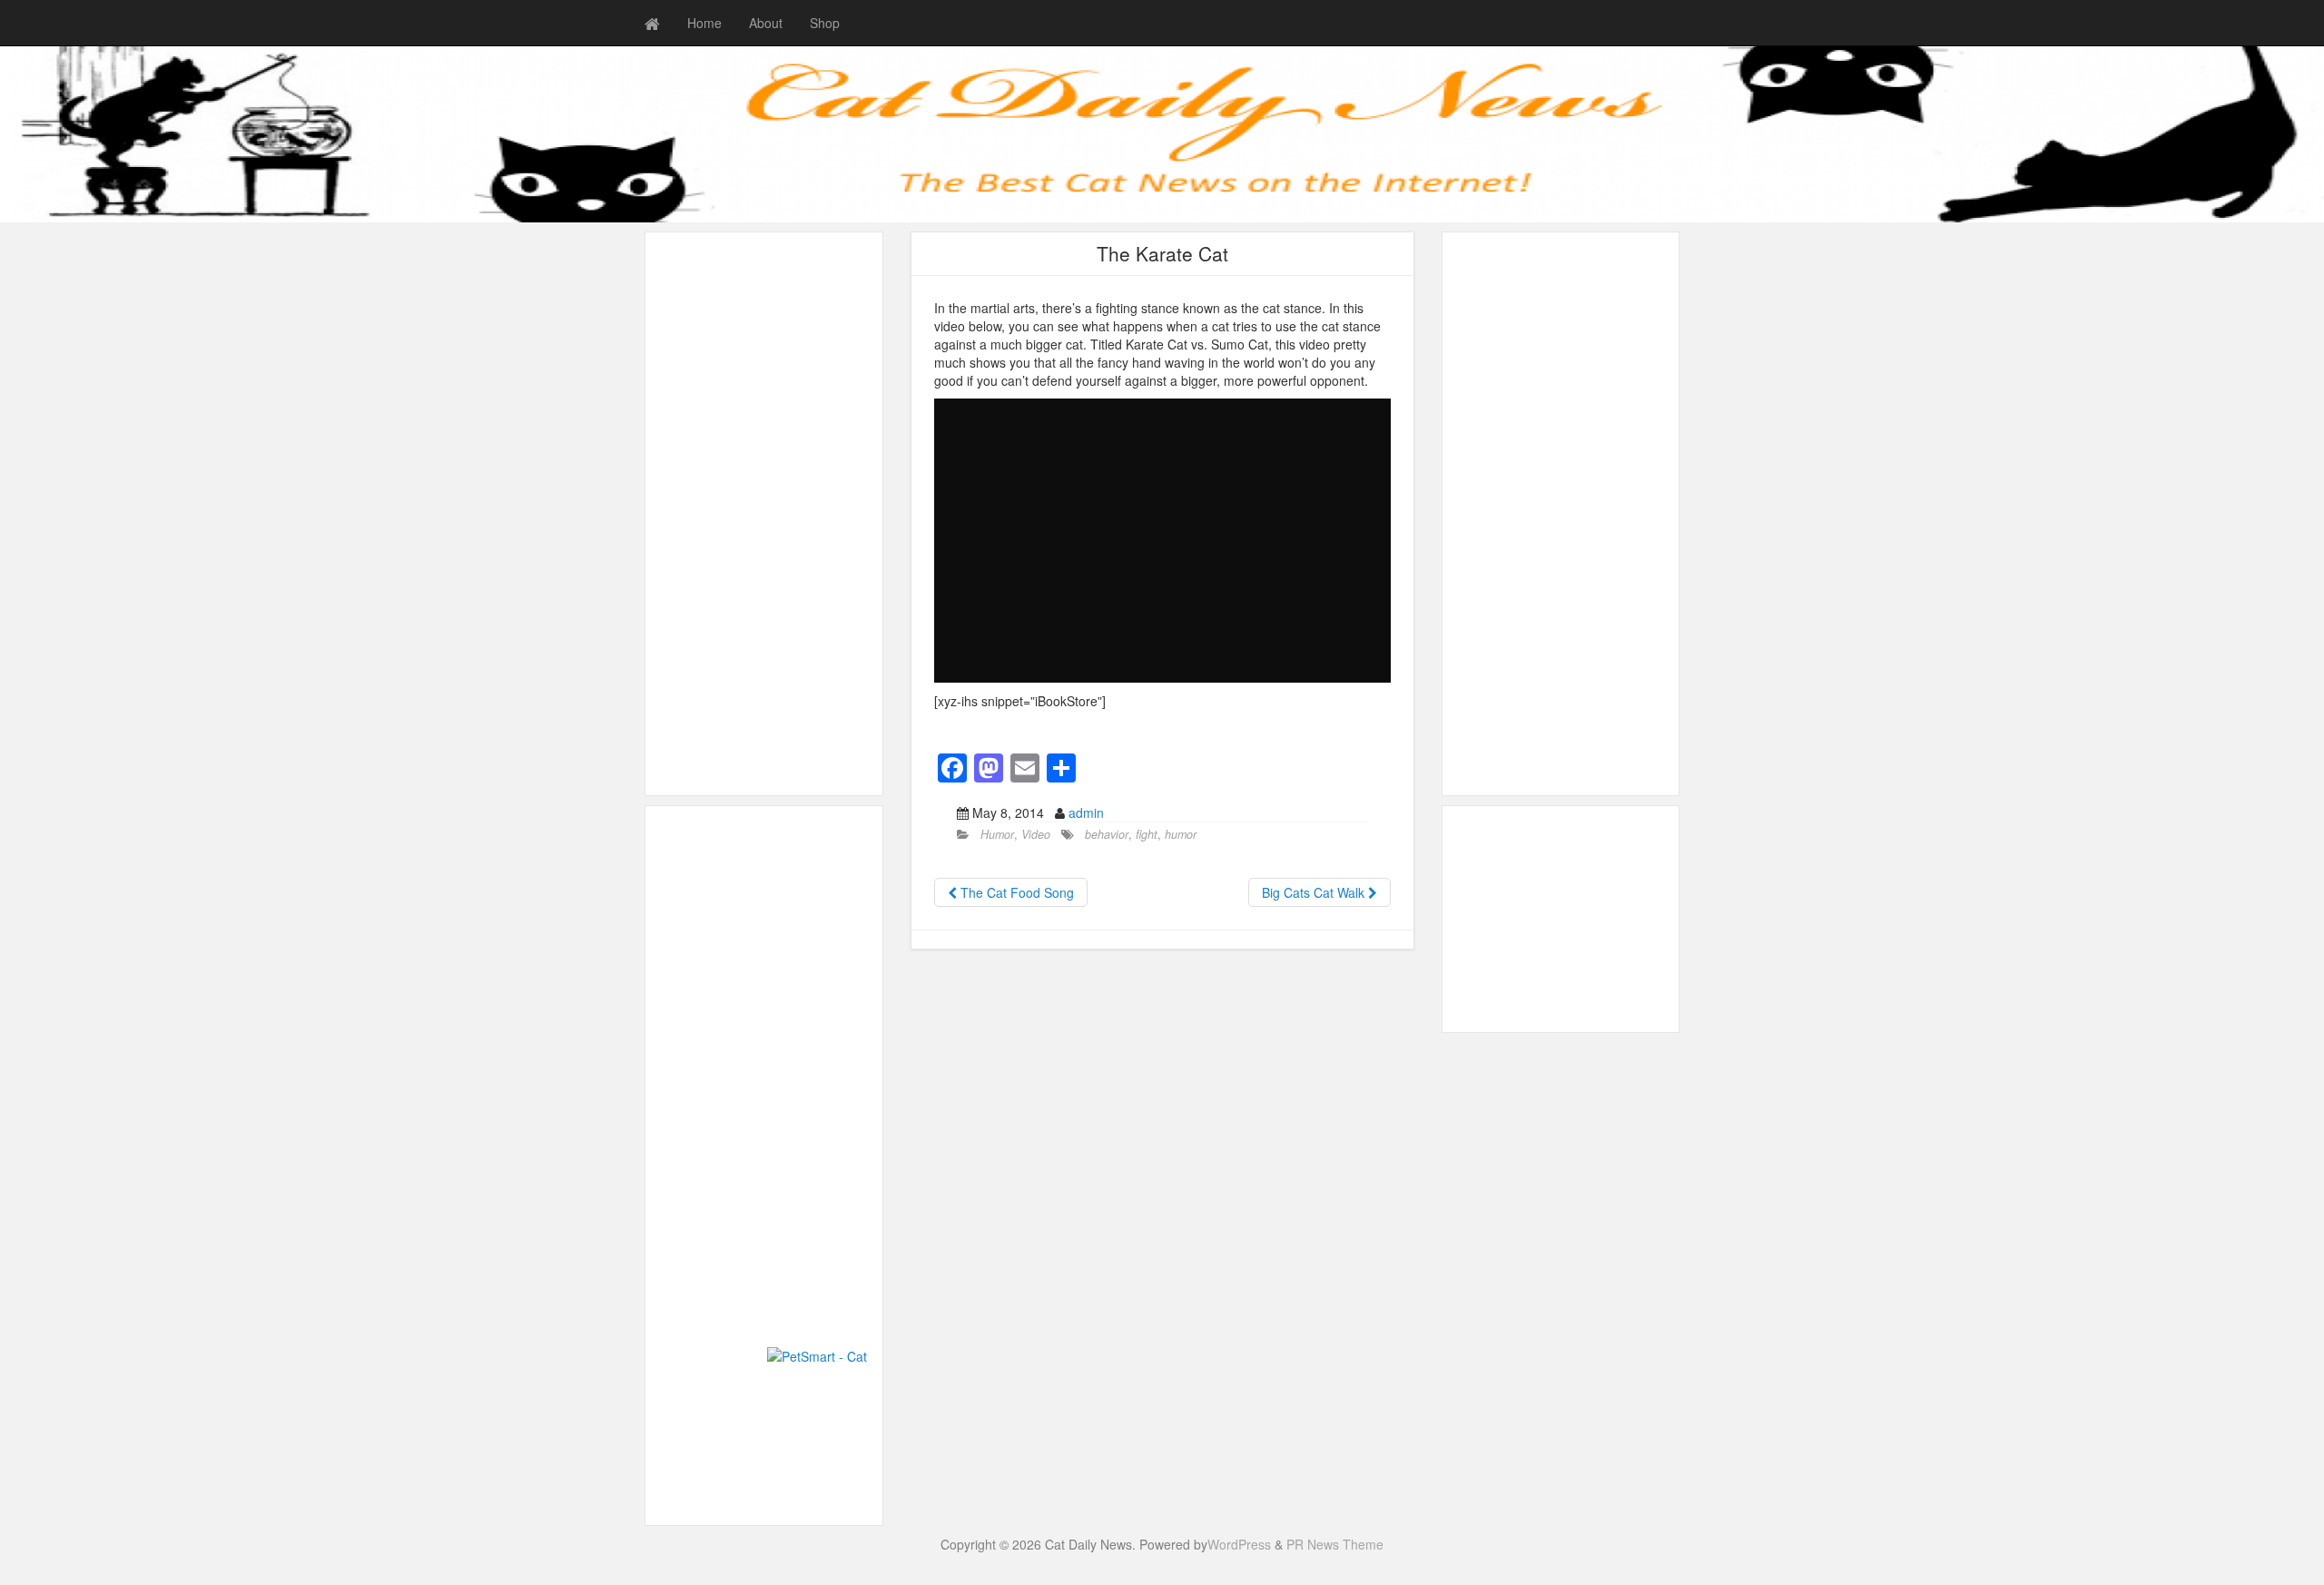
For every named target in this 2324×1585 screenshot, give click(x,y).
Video (1036, 834)
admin (1086, 812)
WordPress (1239, 1544)
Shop (825, 23)
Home (704, 23)
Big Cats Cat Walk (1315, 892)
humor (1181, 834)
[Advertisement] (764, 514)
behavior (1107, 834)
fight (1147, 834)
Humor (997, 834)
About (766, 23)
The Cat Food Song (1015, 892)
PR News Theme (1335, 1544)
